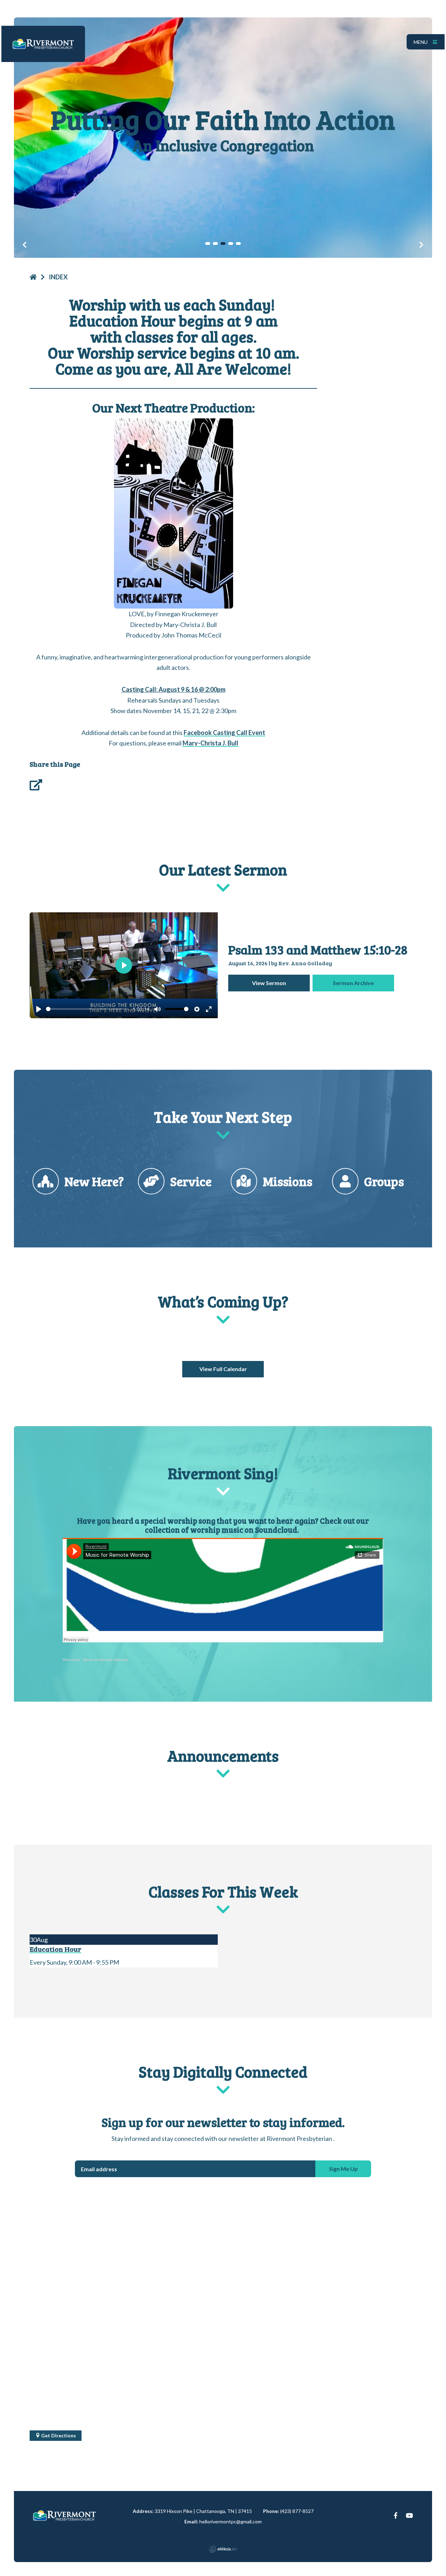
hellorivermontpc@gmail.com (230, 2521)
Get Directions (58, 2435)
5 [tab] (238, 243)
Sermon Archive (353, 983)
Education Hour (55, 1949)
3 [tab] (223, 243)
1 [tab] (208, 243)
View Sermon (269, 983)
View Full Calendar (223, 1369)
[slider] (87, 1009)
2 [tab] (215, 243)
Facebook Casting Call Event (224, 733)
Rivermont (71, 1660)
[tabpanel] (223, 138)
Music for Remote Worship (106, 1660)
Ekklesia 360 (223, 2549)
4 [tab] (231, 243)
